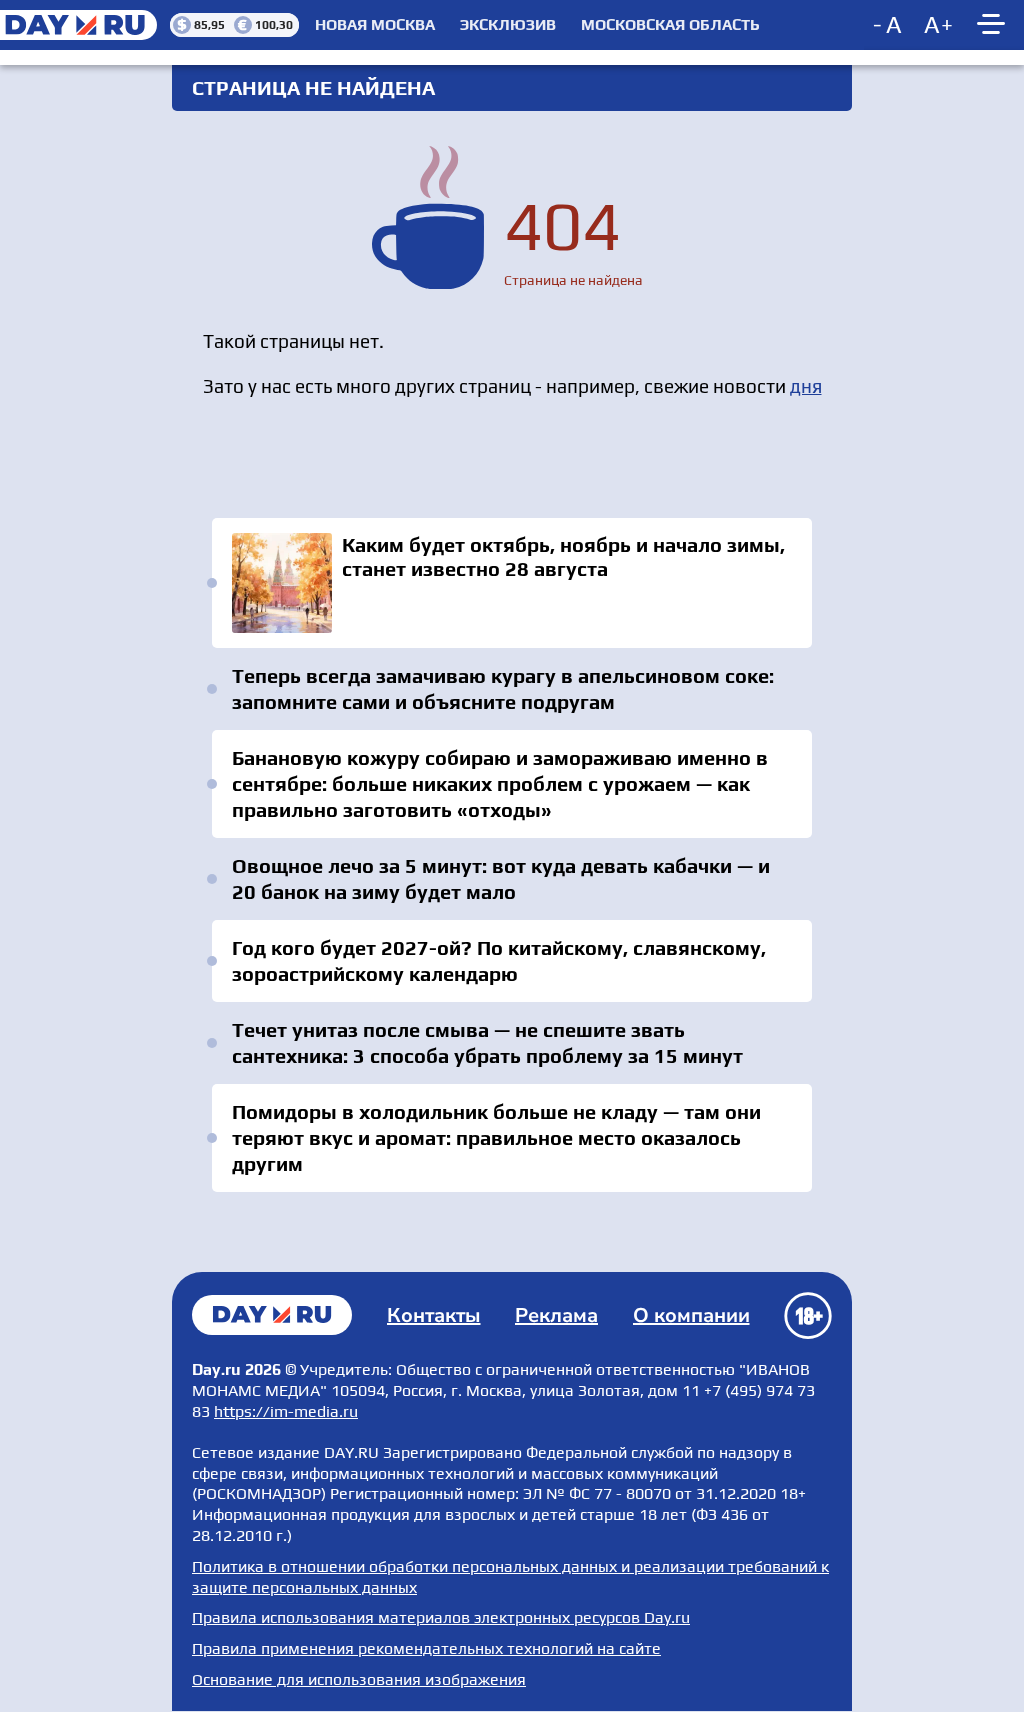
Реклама (556, 1315)
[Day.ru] (85, 25)
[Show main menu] (994, 25)
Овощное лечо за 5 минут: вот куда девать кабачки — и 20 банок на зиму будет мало (501, 878)
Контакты (434, 1315)
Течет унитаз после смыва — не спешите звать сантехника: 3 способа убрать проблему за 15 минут (487, 1042)
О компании (691, 1315)
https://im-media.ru (286, 1411)
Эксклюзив (508, 25)
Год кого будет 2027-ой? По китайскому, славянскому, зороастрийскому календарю (499, 960)
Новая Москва (375, 25)
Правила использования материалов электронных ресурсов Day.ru (441, 1617)
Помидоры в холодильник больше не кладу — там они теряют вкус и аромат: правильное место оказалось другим (496, 1137)
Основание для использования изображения (359, 1679)
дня (806, 386)
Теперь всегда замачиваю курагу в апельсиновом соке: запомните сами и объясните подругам (503, 688)
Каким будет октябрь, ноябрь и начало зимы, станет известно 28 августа (512, 583)
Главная (272, 1315)
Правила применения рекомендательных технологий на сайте (426, 1648)
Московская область (670, 25)
